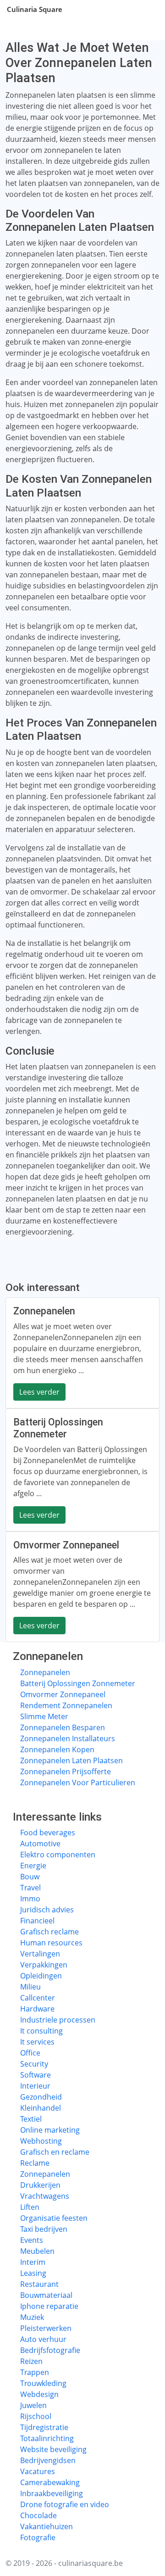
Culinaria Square (35, 9)
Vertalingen (40, 1954)
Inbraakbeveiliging (52, 2493)
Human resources (51, 1943)
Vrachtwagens (45, 2196)
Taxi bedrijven (44, 2229)
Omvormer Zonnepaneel (63, 1694)
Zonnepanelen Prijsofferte (66, 1771)
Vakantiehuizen (47, 2526)
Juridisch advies (47, 1910)
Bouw (30, 1877)
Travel (30, 1888)
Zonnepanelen (45, 1672)
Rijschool (36, 2416)
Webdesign (39, 2394)
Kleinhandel (41, 2108)
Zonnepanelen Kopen (57, 1749)
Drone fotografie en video (65, 2504)
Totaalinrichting (47, 2438)
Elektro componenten (58, 1855)
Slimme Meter (44, 1716)
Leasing (33, 2273)
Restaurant (39, 2284)
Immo (30, 1899)
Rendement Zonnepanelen (66, 1705)
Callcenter (38, 1998)
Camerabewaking (50, 2482)
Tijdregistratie (44, 2427)
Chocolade (38, 2515)
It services (37, 2042)
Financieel (37, 1921)
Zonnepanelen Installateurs (68, 1738)
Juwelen (33, 2405)
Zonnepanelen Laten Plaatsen (71, 1760)
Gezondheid (41, 2097)
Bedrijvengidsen (48, 2460)
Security (34, 2064)
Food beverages (48, 1833)
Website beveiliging (53, 2449)
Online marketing (50, 2130)
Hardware (37, 2009)
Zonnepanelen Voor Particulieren (78, 1783)
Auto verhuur (43, 2339)
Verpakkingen (44, 1965)
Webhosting (41, 2141)
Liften (30, 2207)
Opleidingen (41, 1976)
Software (36, 2075)
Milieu (30, 1987)
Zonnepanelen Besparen (63, 1727)
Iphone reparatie (49, 2306)
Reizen (31, 2361)
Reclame (35, 2163)
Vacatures (38, 2471)
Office (30, 2053)
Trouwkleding (43, 2383)
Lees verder (39, 1392)
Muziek (32, 2317)
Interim (33, 2262)
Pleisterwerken (46, 2328)
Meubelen (37, 2251)
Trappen (35, 2372)
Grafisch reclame (49, 1932)
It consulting (41, 2031)
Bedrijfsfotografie (50, 2350)
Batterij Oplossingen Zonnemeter (78, 1683)
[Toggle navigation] (147, 9)
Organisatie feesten (54, 2218)
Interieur (35, 2086)
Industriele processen (58, 2020)
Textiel (31, 2119)
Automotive (40, 1844)
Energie (33, 1866)
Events (32, 2240)
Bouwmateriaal (46, 2295)
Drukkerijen (40, 2185)
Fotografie (38, 2537)
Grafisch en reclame (55, 2152)
